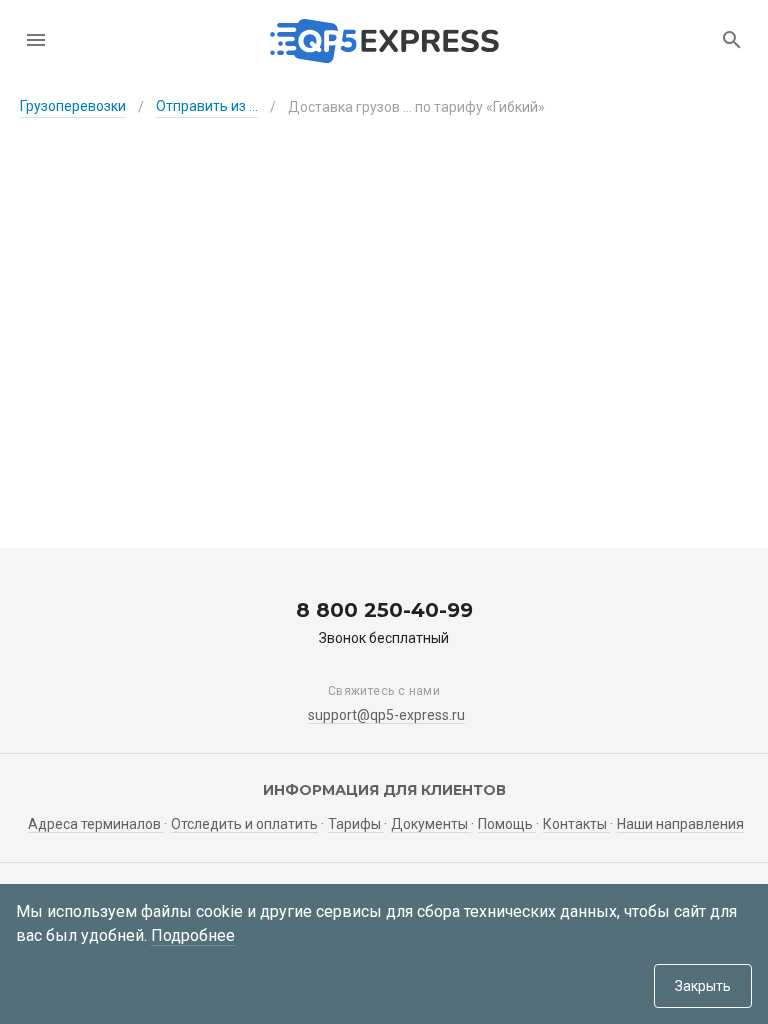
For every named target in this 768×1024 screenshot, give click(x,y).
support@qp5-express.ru (386, 715)
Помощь (507, 824)
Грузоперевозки (73, 106)
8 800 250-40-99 (384, 610)
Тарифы (356, 824)
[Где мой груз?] (732, 40)
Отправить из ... (207, 106)
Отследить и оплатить (244, 824)
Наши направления (680, 824)
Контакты (576, 824)
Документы (431, 824)
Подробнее (193, 935)
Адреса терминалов (96, 824)
